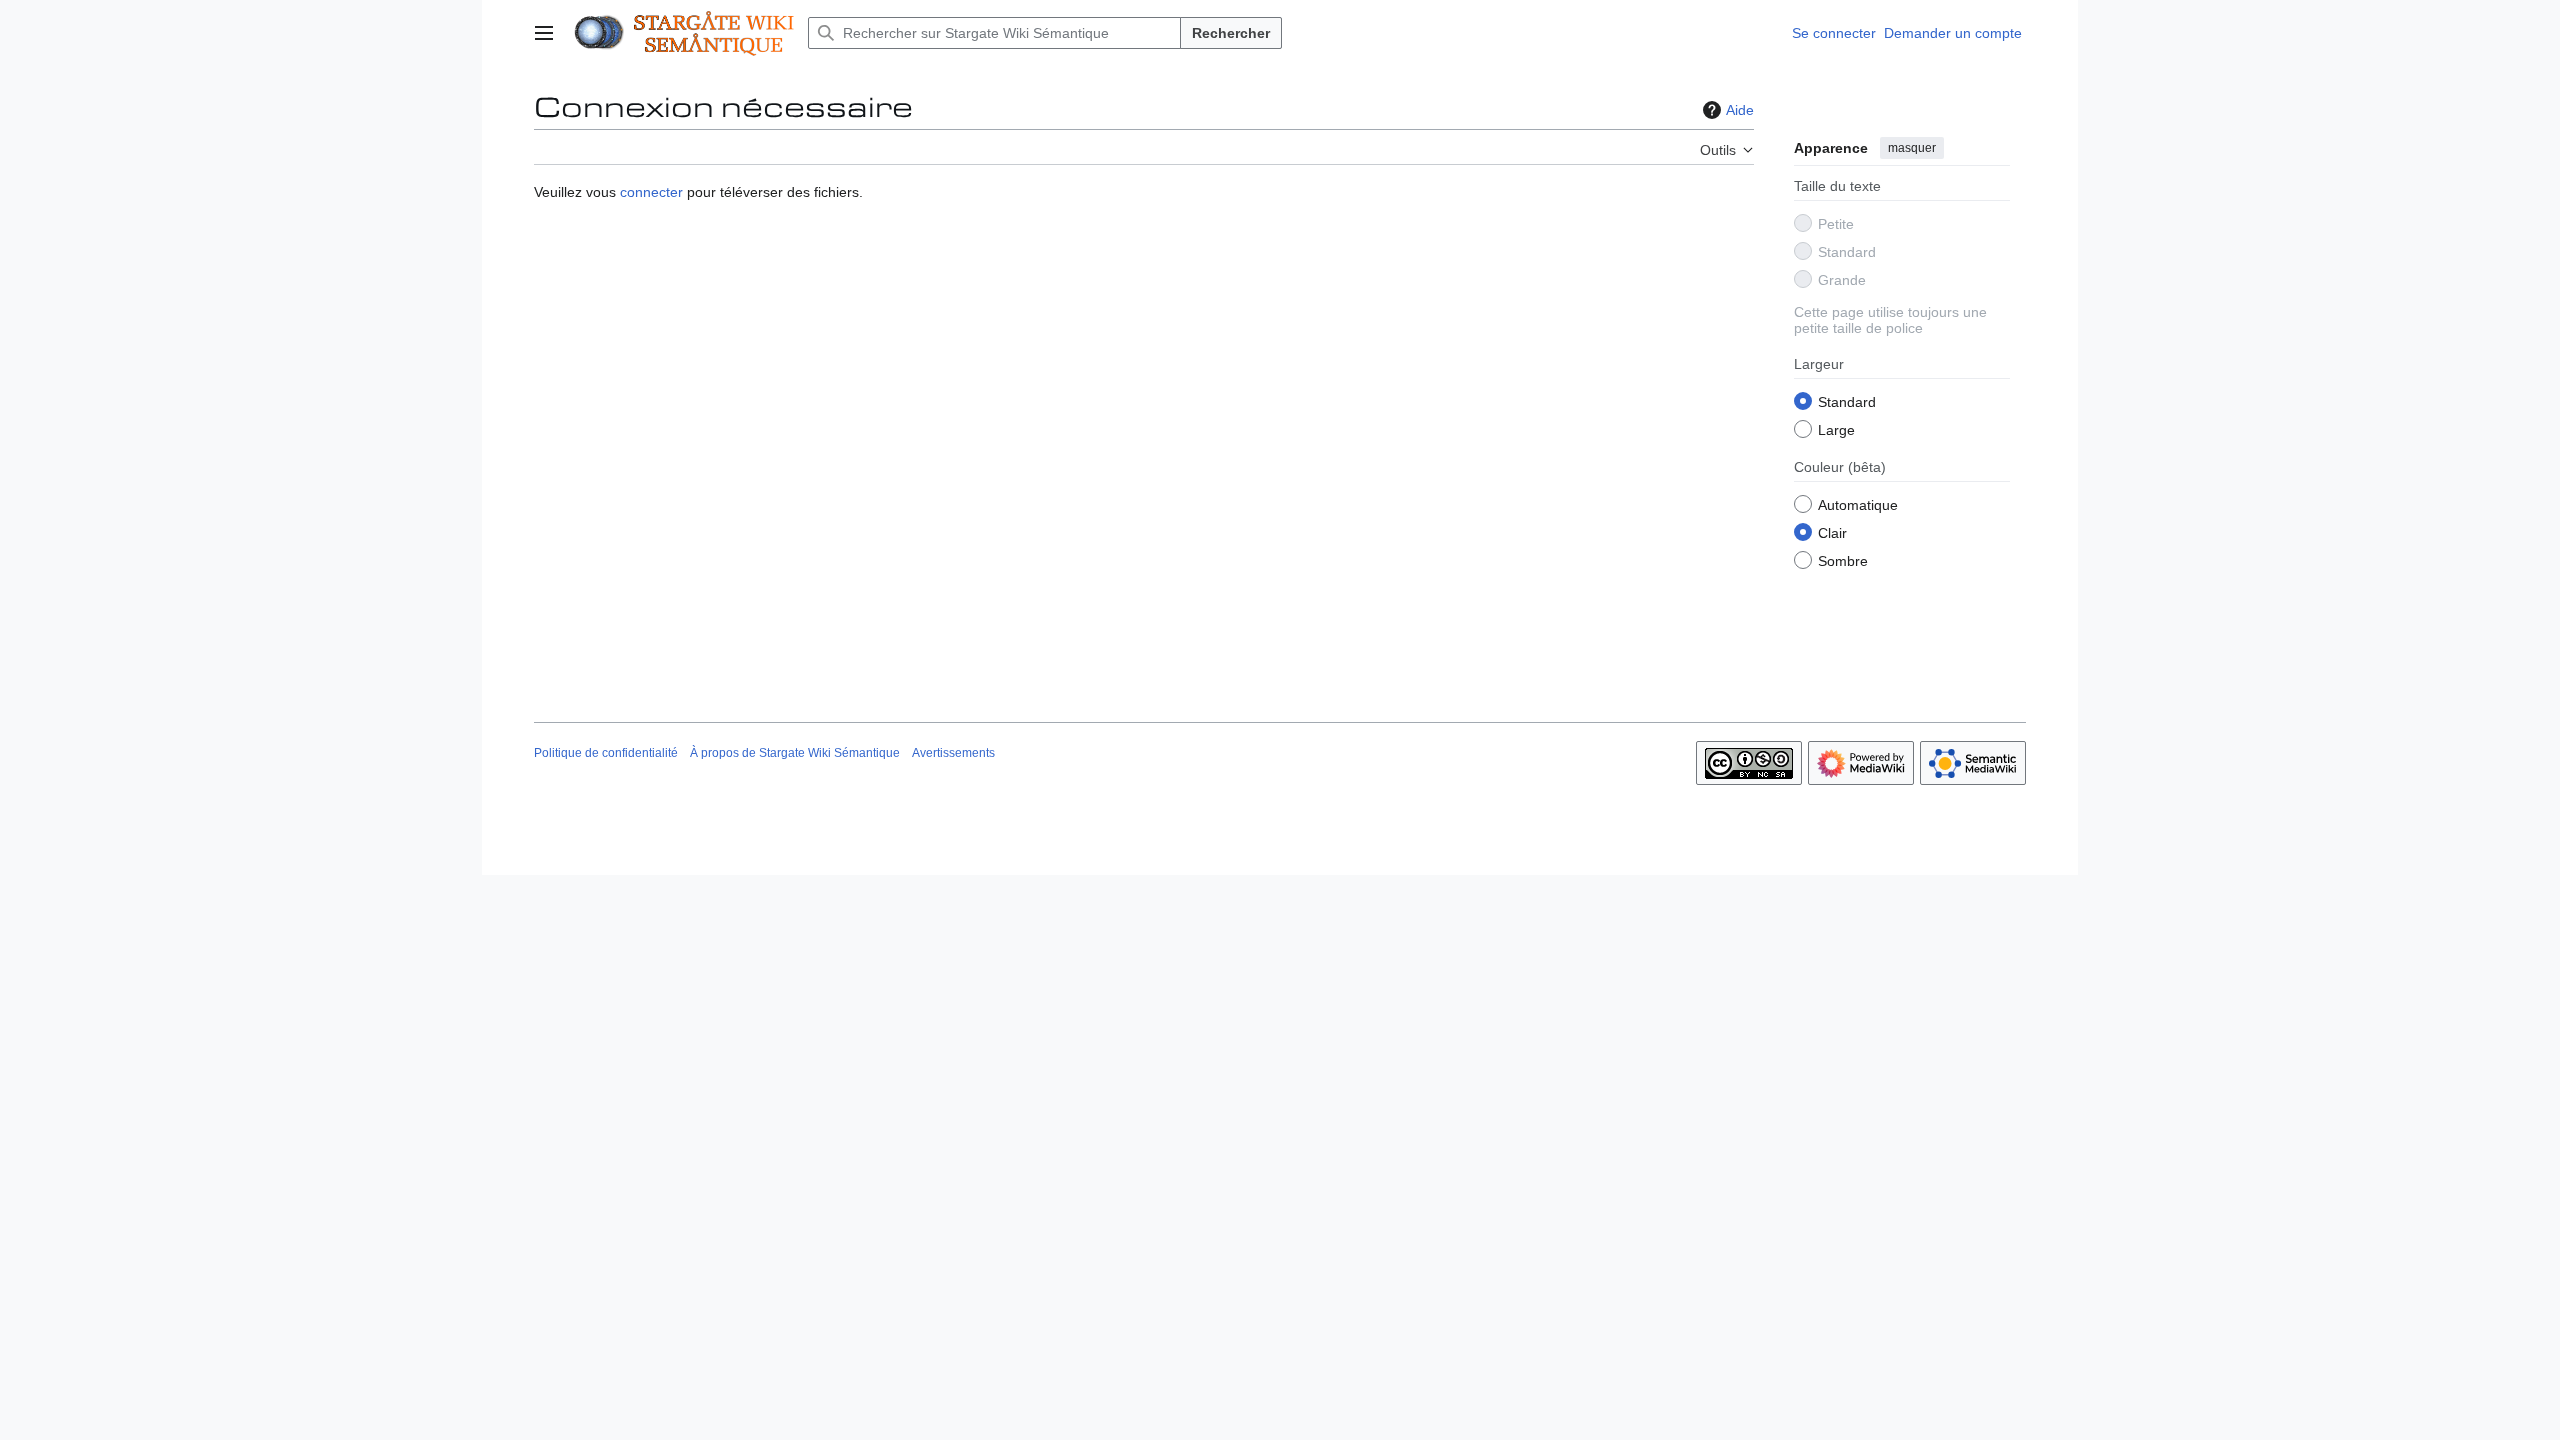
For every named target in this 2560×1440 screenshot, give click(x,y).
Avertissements (953, 753)
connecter (651, 192)
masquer (1912, 148)
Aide (1740, 110)
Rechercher (1231, 33)
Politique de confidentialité (606, 753)
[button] (544, 33)
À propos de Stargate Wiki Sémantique (795, 753)
